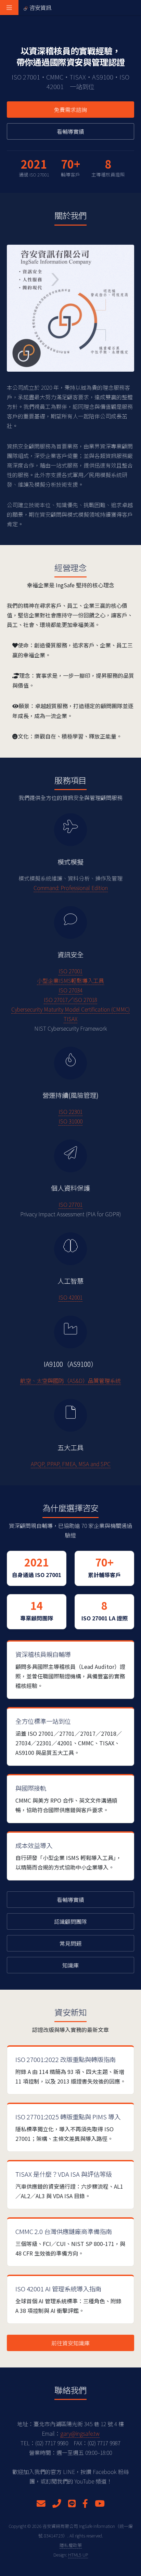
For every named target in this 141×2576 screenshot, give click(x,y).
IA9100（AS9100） (70, 1364)
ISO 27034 (70, 990)
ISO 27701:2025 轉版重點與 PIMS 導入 (68, 2117)
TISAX (70, 1019)
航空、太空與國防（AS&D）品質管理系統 (70, 1380)
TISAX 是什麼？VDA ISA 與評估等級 (64, 2174)
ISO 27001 (70, 971)
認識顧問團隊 (70, 1921)
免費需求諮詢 (70, 110)
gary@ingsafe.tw (80, 2433)
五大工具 (70, 1447)
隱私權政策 (71, 2545)
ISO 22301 (70, 1112)
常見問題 (70, 1943)
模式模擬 (70, 862)
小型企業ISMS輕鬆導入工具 (70, 981)
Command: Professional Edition (71, 888)
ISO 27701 (70, 1204)
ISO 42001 (70, 1297)
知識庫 (70, 1965)
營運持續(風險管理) (70, 1095)
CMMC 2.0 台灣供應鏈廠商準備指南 (64, 2231)
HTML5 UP (78, 2555)
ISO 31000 (70, 1121)
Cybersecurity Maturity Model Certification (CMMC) (70, 1009)
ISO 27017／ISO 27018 (70, 1000)
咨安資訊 (40, 8)
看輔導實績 (70, 131)
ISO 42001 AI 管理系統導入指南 (58, 2289)
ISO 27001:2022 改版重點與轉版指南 (66, 2059)
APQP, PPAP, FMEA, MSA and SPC (71, 1464)
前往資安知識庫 (70, 2343)
